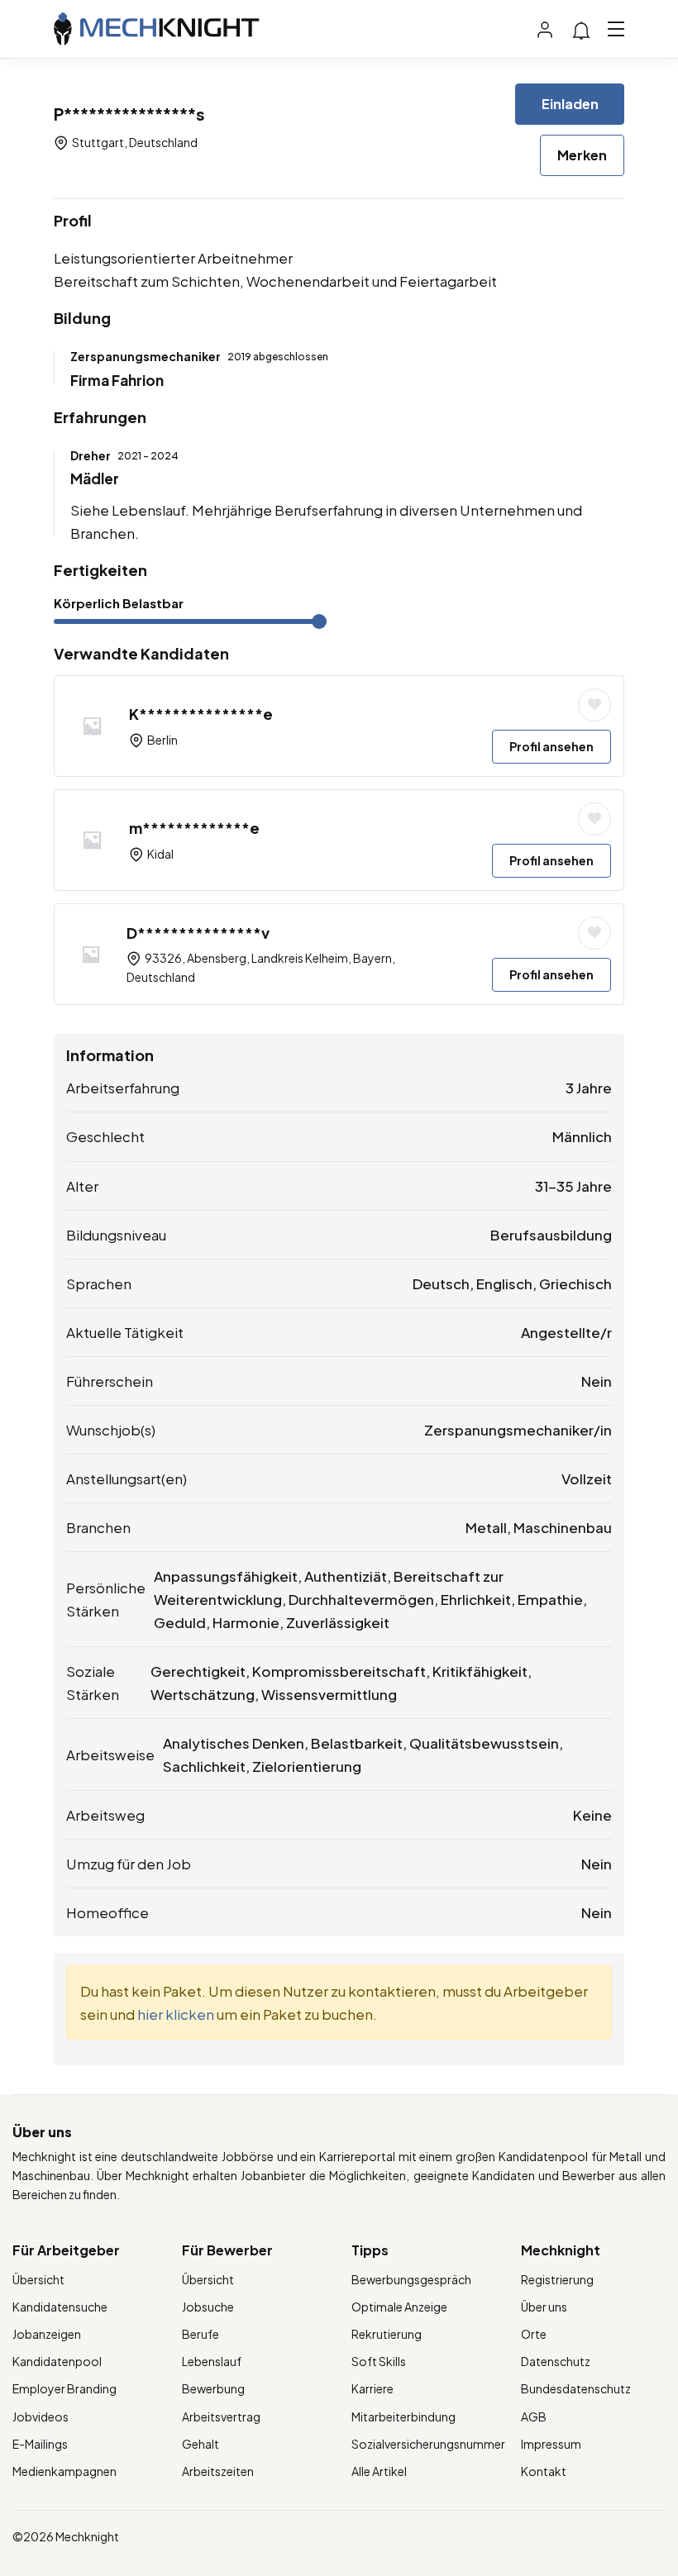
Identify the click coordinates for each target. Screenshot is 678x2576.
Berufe (201, 2334)
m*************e (194, 828)
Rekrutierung (387, 2334)
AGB (534, 2416)
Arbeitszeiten (218, 2471)
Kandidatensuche (60, 2307)
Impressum (551, 2444)
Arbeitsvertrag (221, 2416)
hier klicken (176, 2014)
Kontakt (544, 2471)
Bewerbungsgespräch (411, 2279)
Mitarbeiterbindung (403, 2416)
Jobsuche (208, 2307)
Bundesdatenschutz (576, 2388)
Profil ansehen (551, 746)
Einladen (570, 104)
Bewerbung (213, 2388)
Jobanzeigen (47, 2334)
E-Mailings (40, 2444)
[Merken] (594, 705)
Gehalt (201, 2444)
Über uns (544, 2307)
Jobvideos (41, 2416)
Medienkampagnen (64, 2471)
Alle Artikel (379, 2471)
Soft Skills (379, 2361)
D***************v (198, 933)
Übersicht (38, 2279)
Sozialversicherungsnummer (428, 2444)
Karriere (372, 2388)
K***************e (201, 714)
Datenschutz (556, 2361)
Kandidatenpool (57, 2361)
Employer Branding (64, 2388)
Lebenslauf (212, 2361)
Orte (534, 2334)
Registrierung (557, 2279)
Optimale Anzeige (399, 2307)
